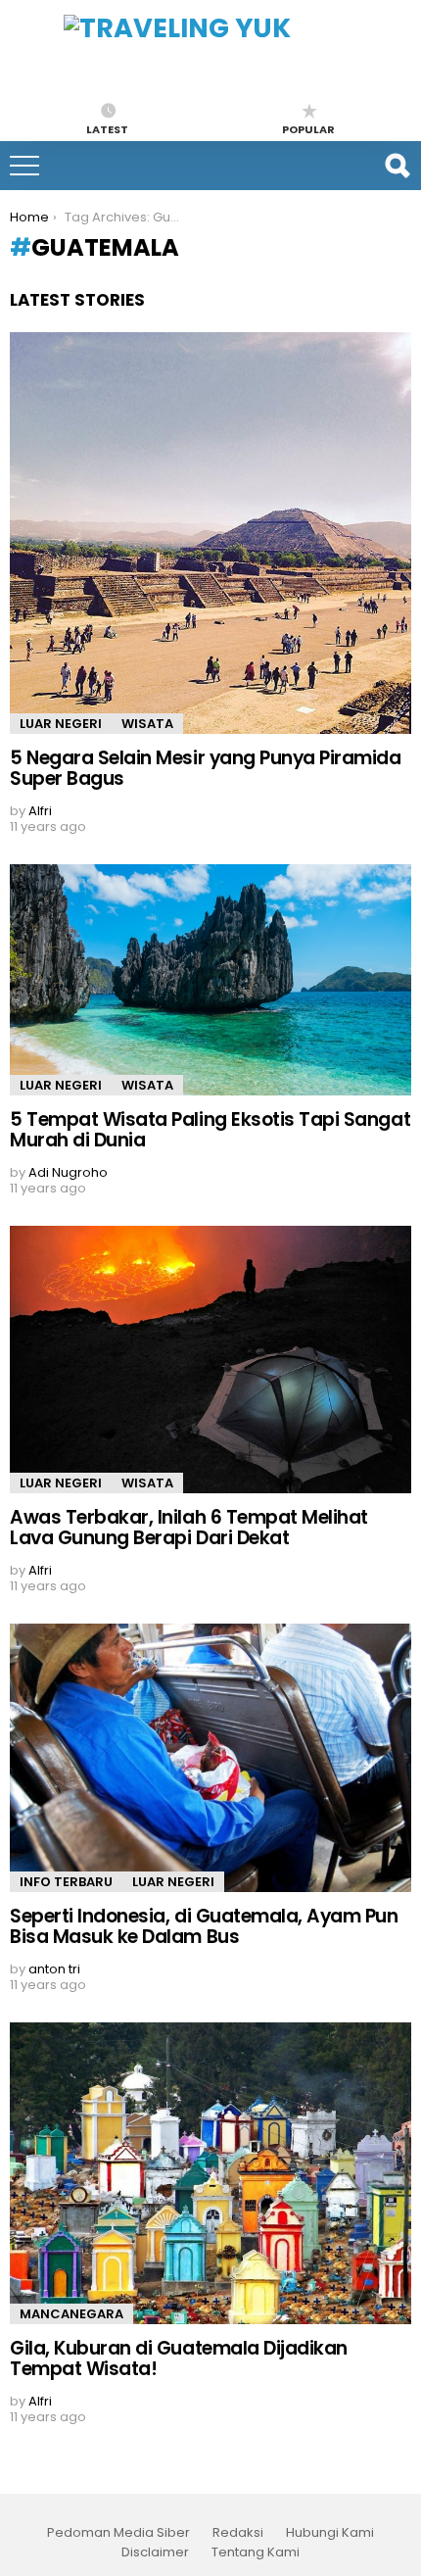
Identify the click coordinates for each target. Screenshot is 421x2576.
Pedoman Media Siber (118, 2533)
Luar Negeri (61, 724)
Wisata (147, 724)
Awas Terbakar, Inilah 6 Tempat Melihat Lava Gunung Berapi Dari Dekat (189, 1528)
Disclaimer (155, 2552)
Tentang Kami (256, 2552)
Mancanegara (71, 2314)
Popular (308, 128)
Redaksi (238, 2533)
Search (397, 166)
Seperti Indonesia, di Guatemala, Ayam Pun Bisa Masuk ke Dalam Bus (204, 1926)
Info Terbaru (66, 1882)
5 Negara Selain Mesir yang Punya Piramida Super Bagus (206, 768)
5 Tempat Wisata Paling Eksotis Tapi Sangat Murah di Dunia (210, 1130)
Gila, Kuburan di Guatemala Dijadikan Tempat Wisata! (179, 2358)
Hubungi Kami (330, 2533)
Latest (107, 128)
